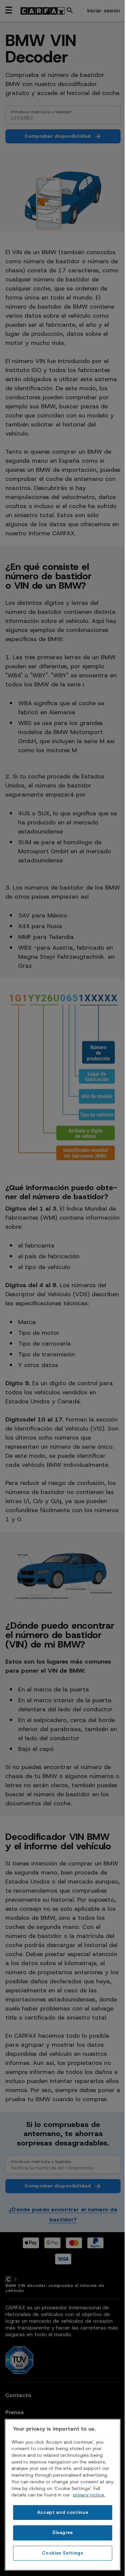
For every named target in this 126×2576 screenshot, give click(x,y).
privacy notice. (89, 2495)
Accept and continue (63, 2512)
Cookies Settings (63, 2553)
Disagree (63, 2533)
